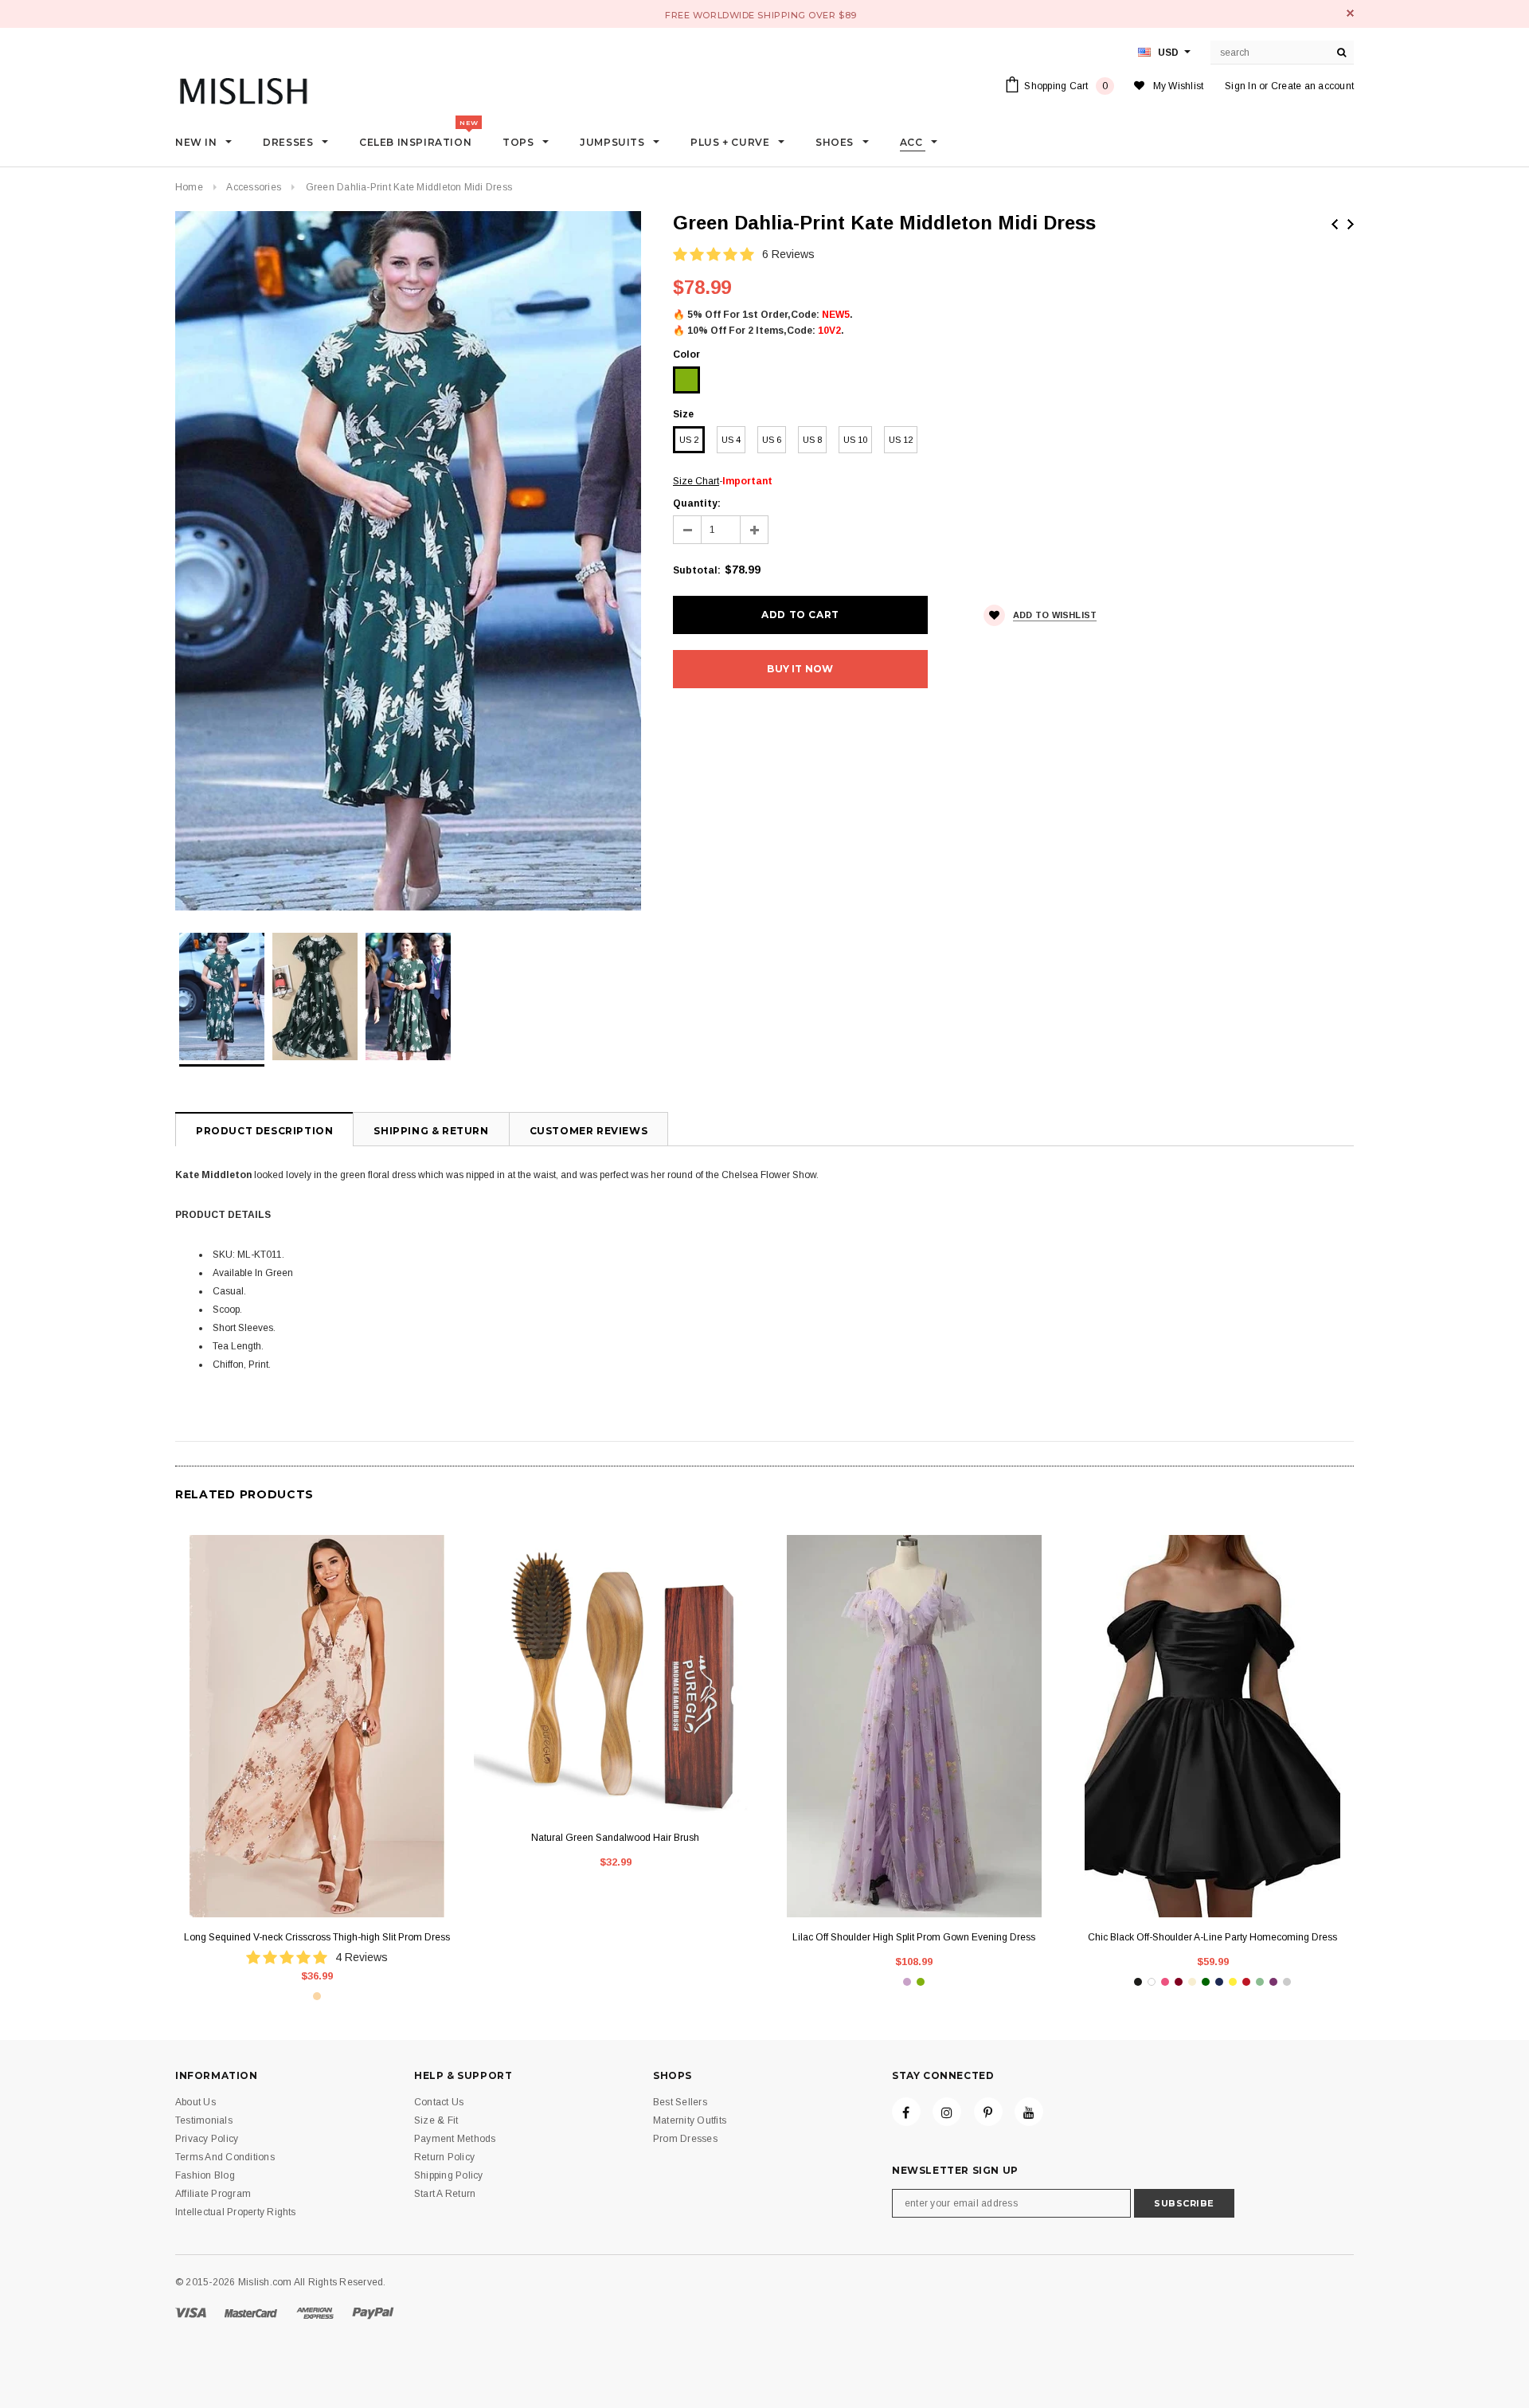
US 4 (731, 440)
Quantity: (697, 503)
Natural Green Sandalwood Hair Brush (615, 1838)
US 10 (855, 440)
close (1350, 13)
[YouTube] (1029, 2112)
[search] (1342, 53)
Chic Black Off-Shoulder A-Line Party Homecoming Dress (1212, 1937)
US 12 (901, 440)
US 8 (812, 440)
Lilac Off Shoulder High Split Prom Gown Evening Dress (914, 1937)
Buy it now (800, 669)
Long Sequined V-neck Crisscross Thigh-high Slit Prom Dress (317, 1937)
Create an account (1312, 86)
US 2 (689, 440)
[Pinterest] (988, 2112)
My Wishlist (1179, 86)
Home (189, 187)
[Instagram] (947, 2112)
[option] (408, 561)
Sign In (1241, 86)
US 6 (772, 440)
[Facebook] (906, 2112)
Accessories (254, 187)
